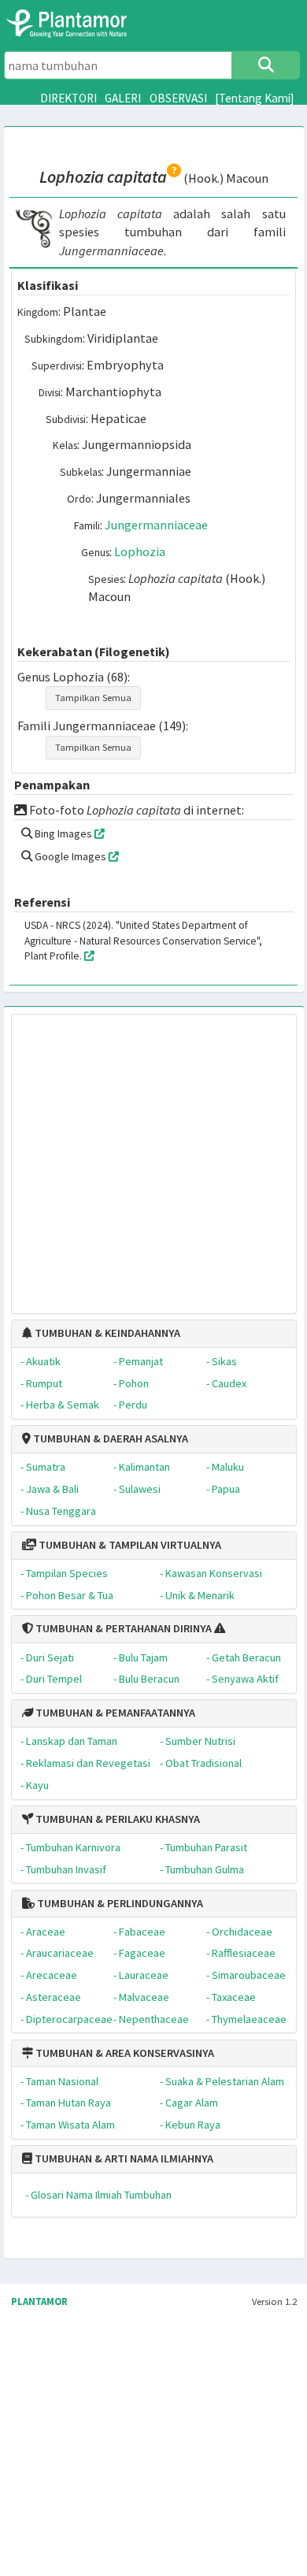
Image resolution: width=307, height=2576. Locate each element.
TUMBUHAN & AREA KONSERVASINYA (124, 2053)
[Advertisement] (138, 1155)
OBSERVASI (178, 98)
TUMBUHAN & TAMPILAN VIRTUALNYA (129, 1545)
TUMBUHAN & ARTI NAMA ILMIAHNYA (123, 2158)
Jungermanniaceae (156, 525)
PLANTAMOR (39, 2301)
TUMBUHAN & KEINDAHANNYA (106, 1333)
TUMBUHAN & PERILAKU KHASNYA (117, 1819)
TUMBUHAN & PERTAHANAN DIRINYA (122, 1628)
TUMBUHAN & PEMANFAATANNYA (114, 1713)
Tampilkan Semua (93, 698)
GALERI (123, 98)
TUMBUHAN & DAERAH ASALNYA (109, 1438)
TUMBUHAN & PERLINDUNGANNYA (119, 1903)
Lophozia (140, 551)
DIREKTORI (68, 98)
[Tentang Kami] (255, 98)
